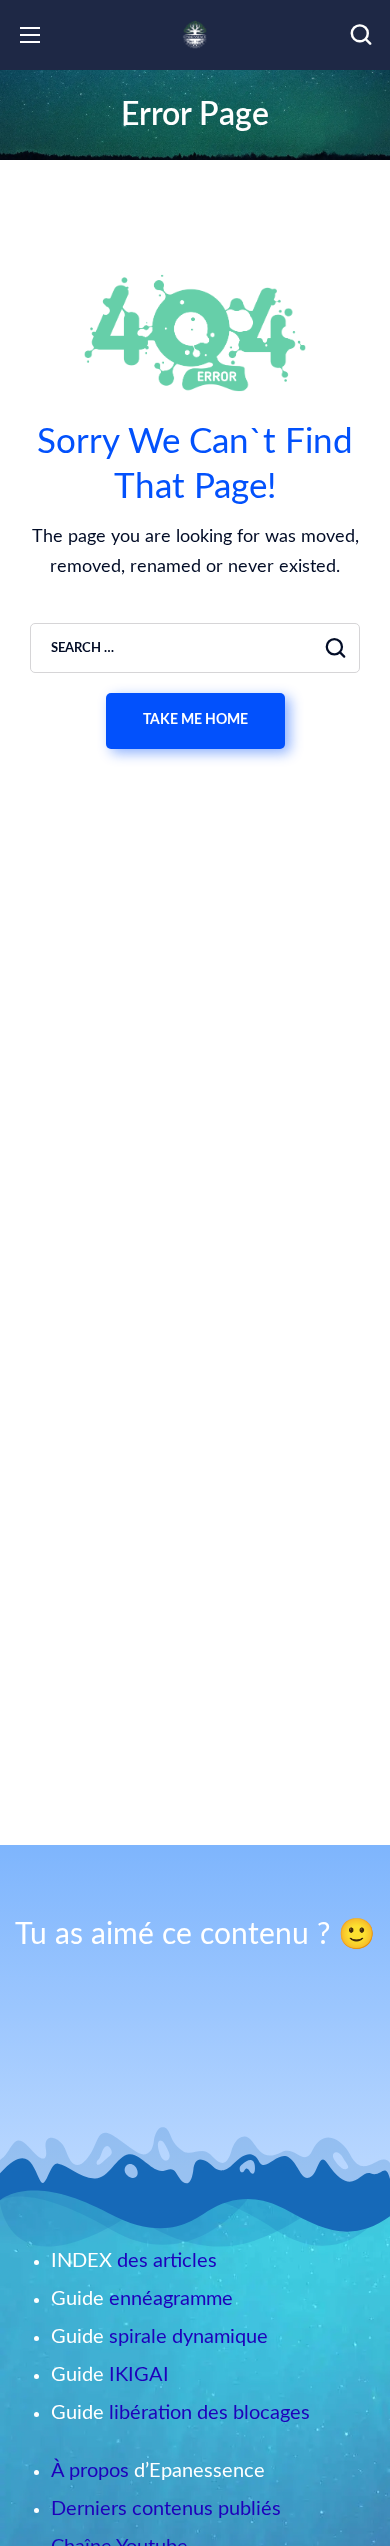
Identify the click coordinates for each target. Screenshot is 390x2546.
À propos (90, 2471)
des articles (167, 2261)
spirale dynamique (188, 2337)
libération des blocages (209, 2413)
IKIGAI (139, 2375)
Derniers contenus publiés (166, 2509)
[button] (361, 35)
